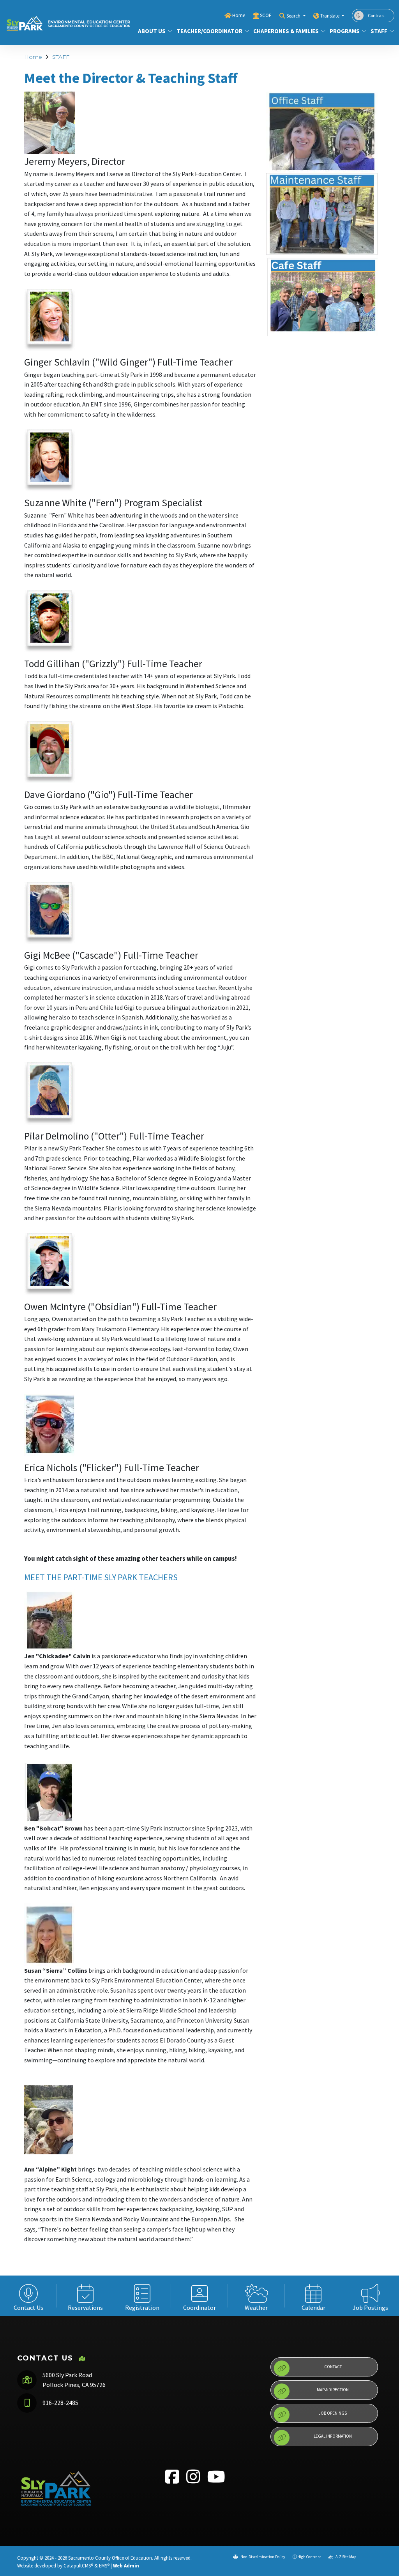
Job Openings (333, 2413)
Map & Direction (333, 2390)
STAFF (379, 31)
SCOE (266, 15)
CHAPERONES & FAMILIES (286, 31)
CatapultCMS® (78, 2565)
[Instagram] (194, 2481)
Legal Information (333, 2436)
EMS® (104, 2565)
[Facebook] (173, 2481)
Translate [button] (330, 16)
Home (239, 15)
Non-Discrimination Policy (262, 2557)
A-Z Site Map (345, 2557)
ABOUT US (152, 31)
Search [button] (294, 16)
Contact (333, 2367)
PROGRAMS (345, 31)
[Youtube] (216, 2481)
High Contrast (309, 2557)
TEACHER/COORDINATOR (209, 31)
